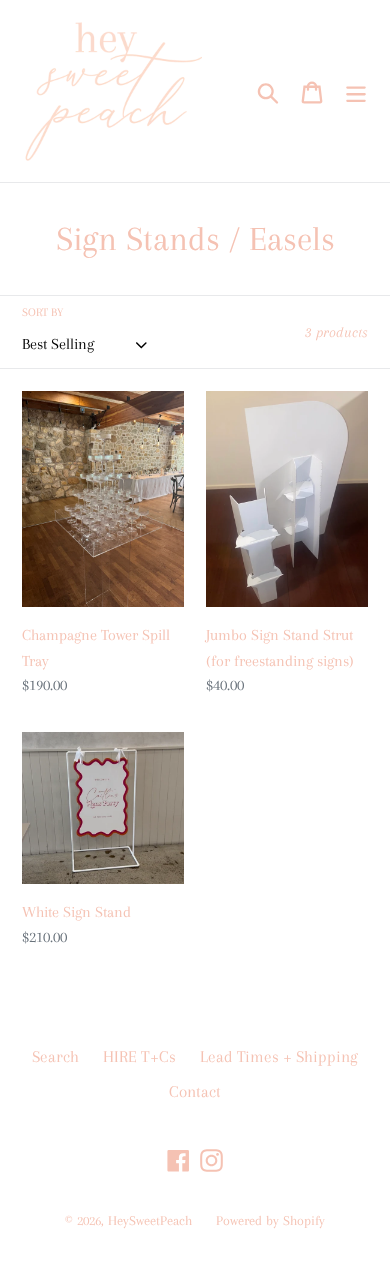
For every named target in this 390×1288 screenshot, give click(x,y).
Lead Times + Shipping (279, 1056)
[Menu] (356, 91)
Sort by (42, 312)
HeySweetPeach (150, 1220)
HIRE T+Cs (139, 1056)
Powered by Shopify (270, 1220)
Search (55, 1056)
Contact (195, 1091)
